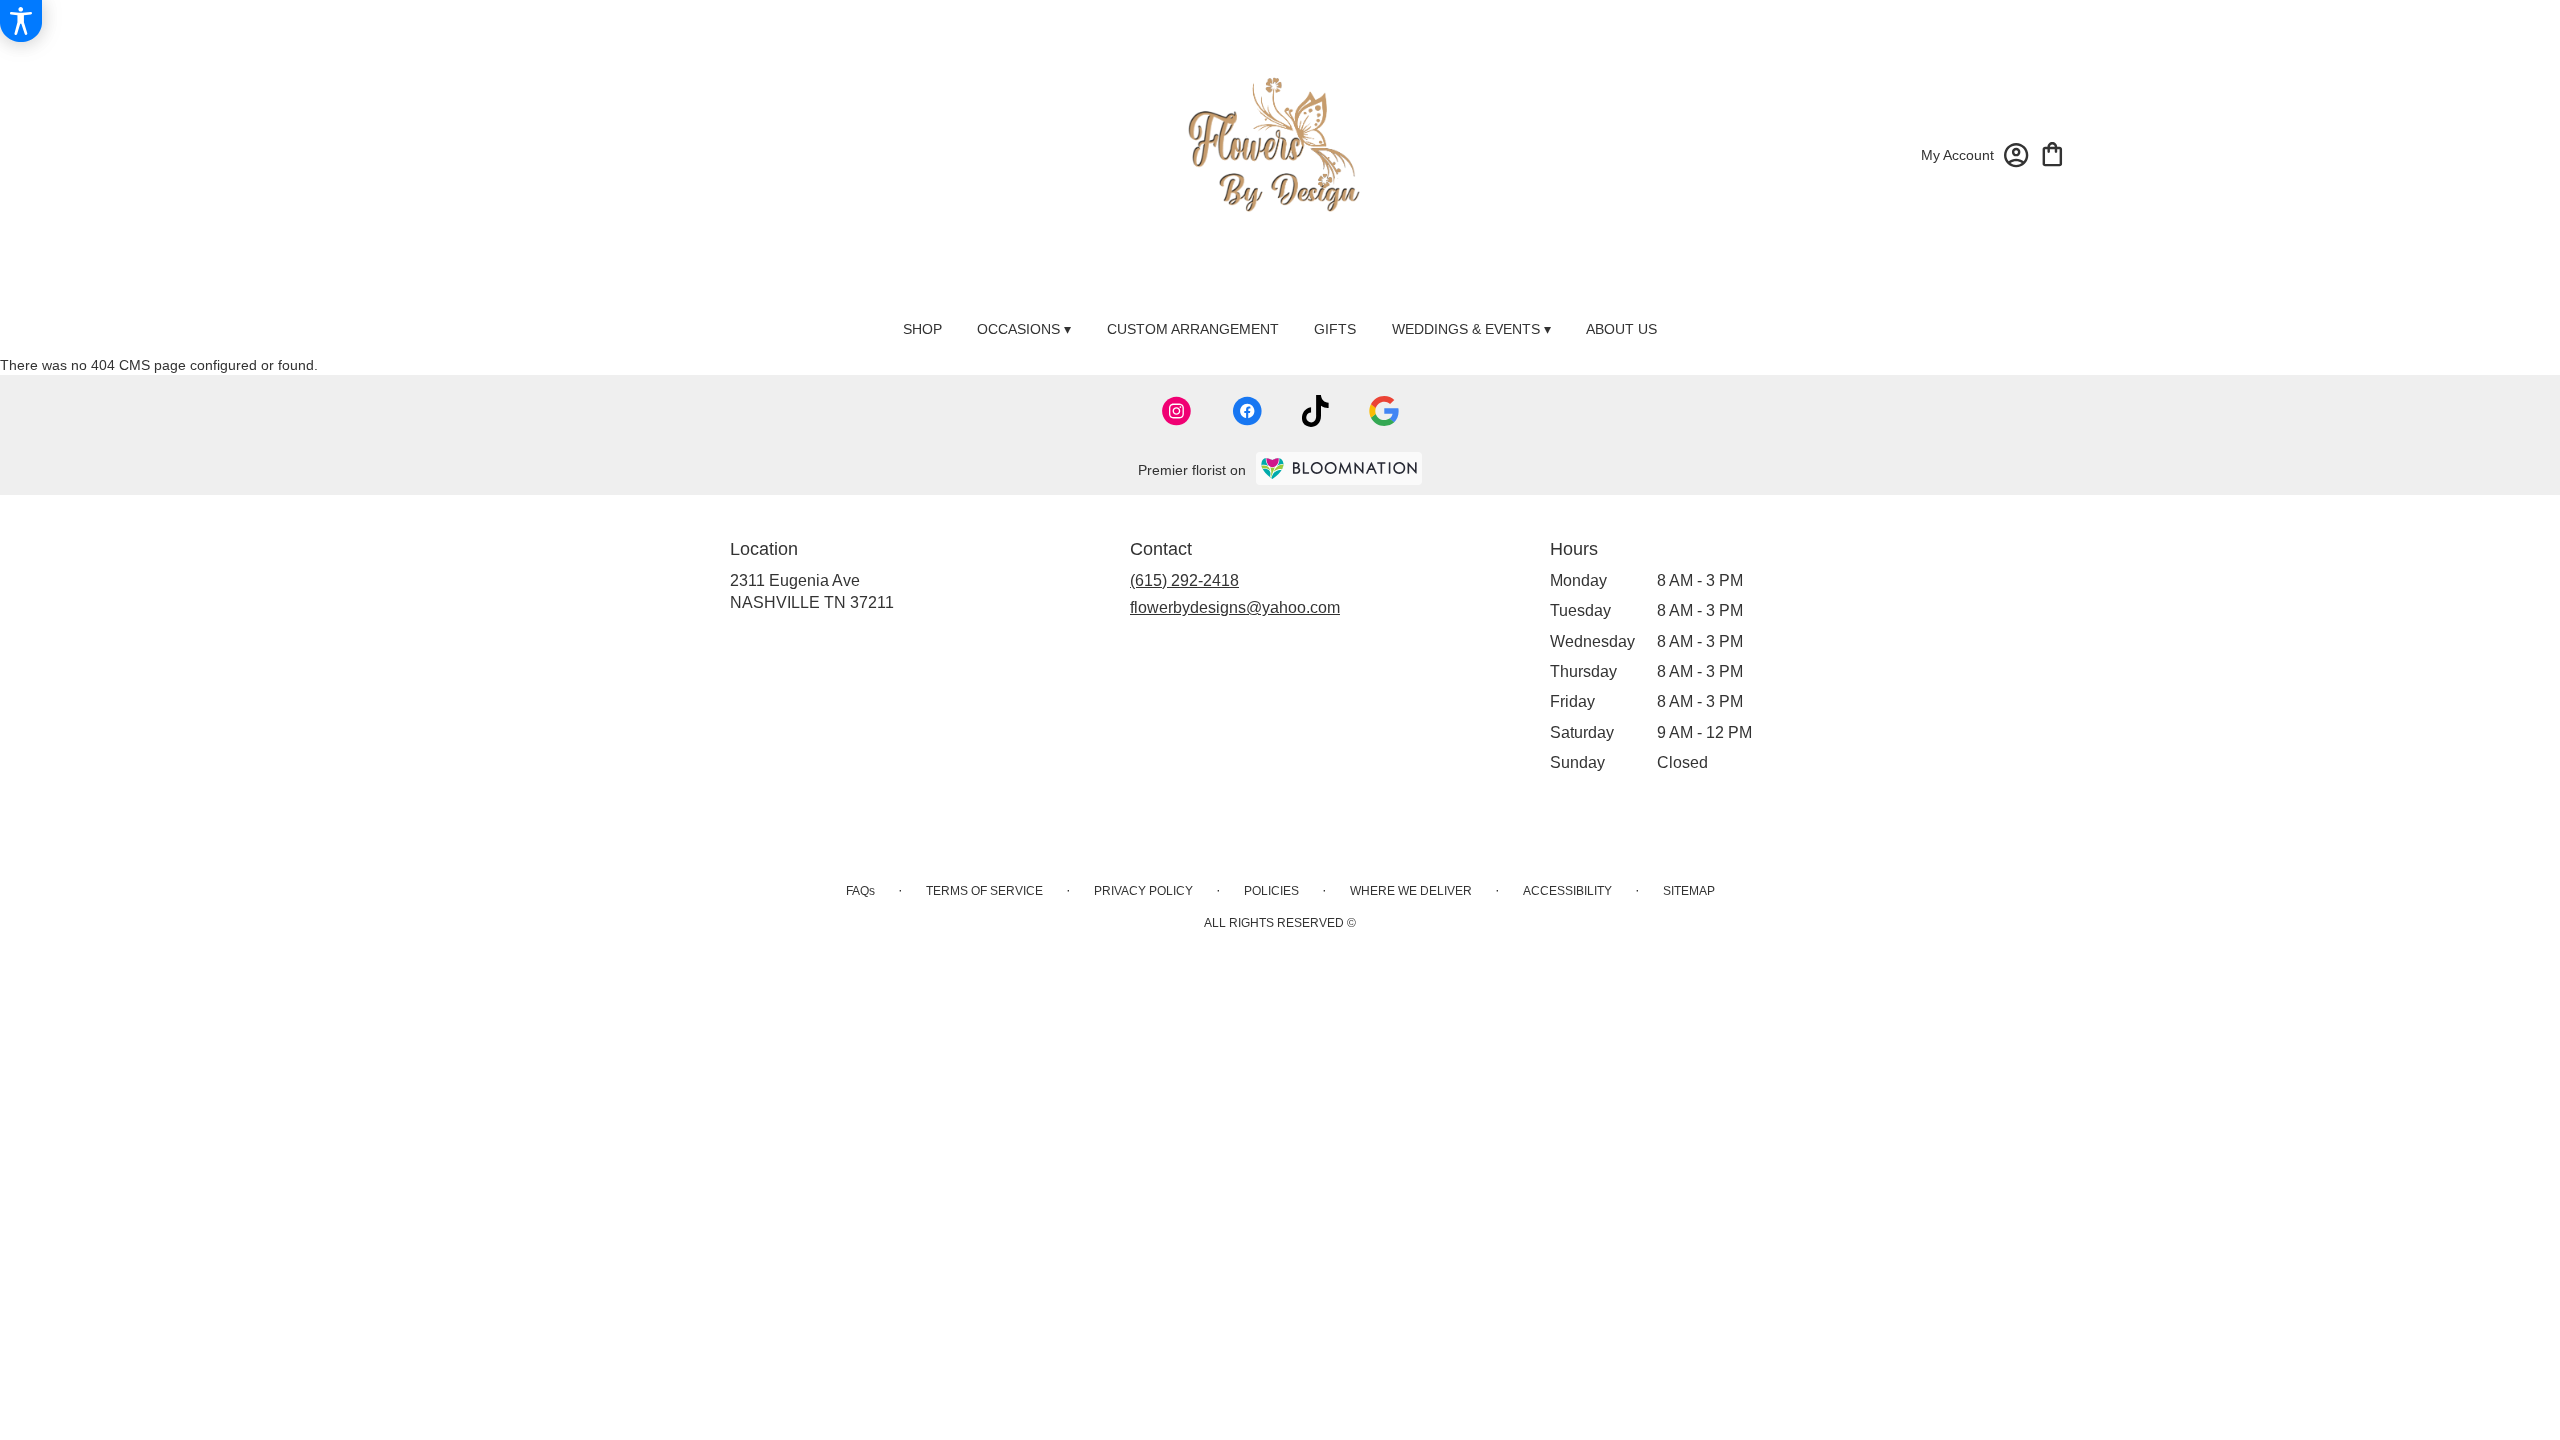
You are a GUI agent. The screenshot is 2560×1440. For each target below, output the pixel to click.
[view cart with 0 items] (2052, 152)
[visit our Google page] (1384, 411)
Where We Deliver (1411, 891)
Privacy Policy (1143, 891)
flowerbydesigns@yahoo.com (1235, 607)
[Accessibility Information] (21, 21)
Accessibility (1567, 891)
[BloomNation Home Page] (1339, 468)
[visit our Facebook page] (1247, 411)
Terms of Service (984, 891)
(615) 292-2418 (1184, 580)
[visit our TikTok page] (1315, 411)
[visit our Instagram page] (1177, 411)
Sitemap (1689, 891)
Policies (1271, 891)
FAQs (860, 891)
